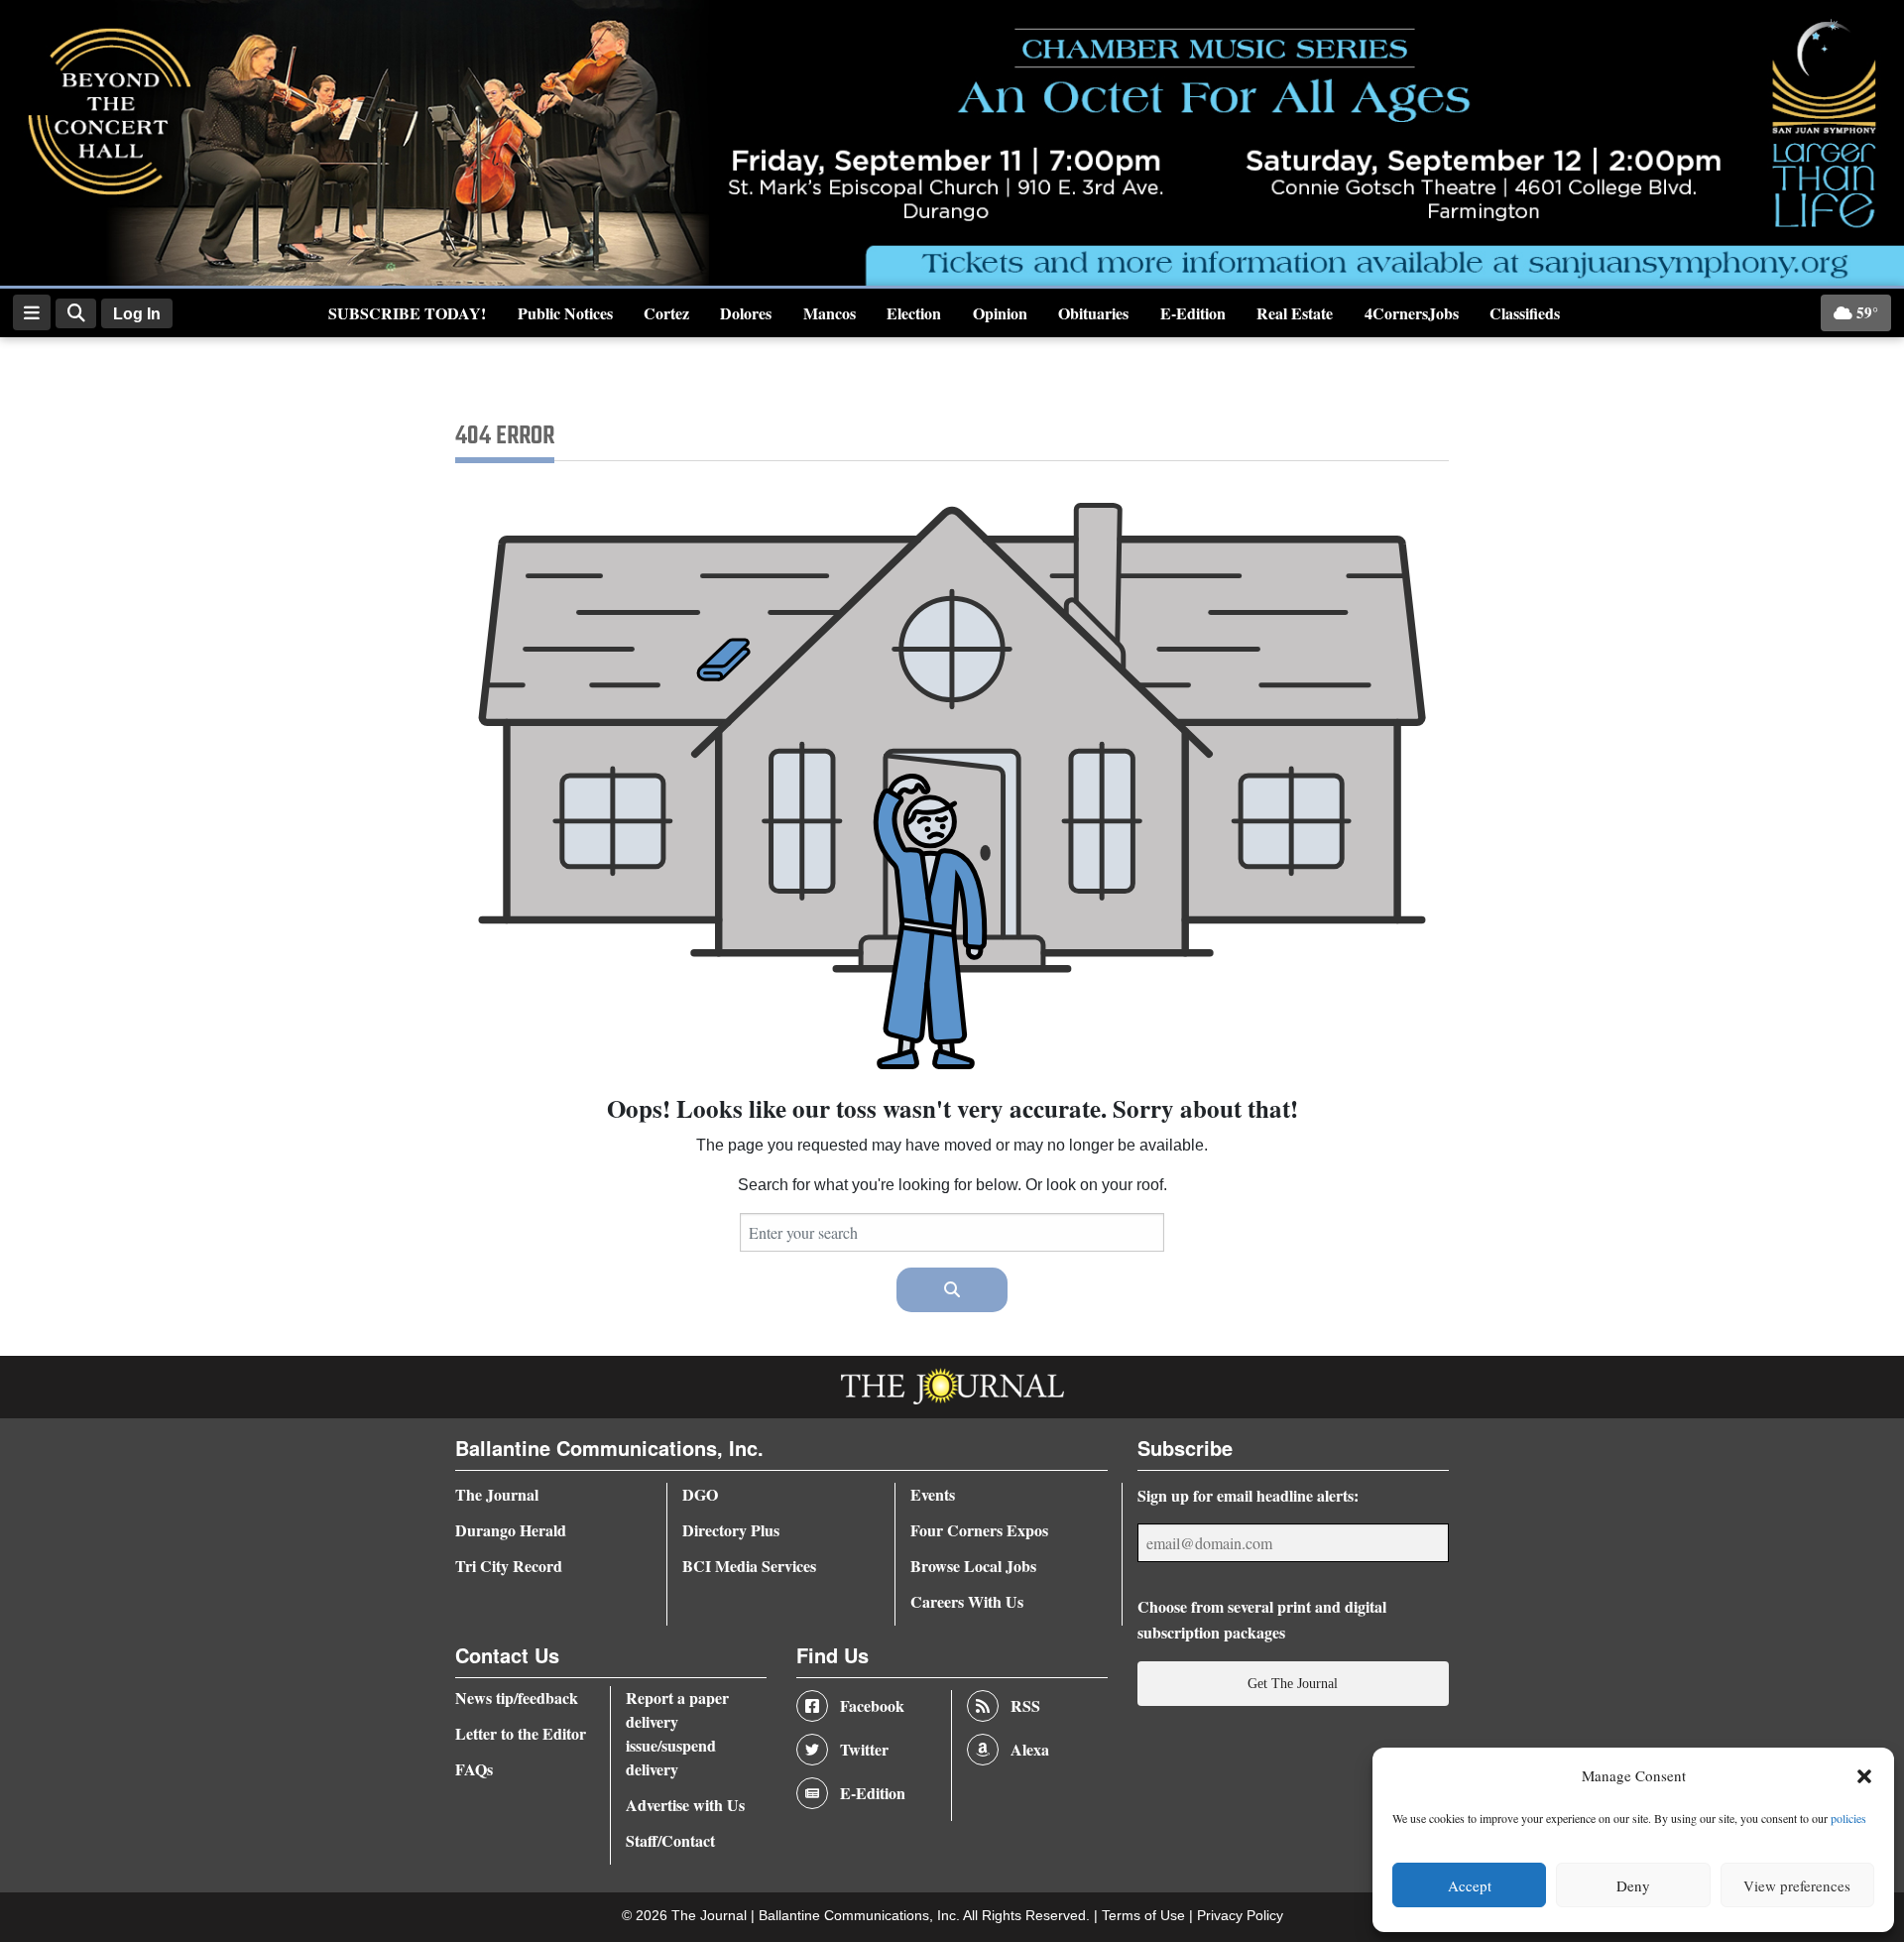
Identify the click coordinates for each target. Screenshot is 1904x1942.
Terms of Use (1145, 1916)
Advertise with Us (685, 1805)
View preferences (1797, 1885)
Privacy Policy (1240, 1916)
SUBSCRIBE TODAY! (407, 313)
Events (933, 1494)
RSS (1025, 1705)
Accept (1470, 1885)
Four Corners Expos (979, 1530)
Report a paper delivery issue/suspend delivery (677, 1733)
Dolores (746, 313)
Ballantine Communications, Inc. (861, 1916)
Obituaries (1093, 313)
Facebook (872, 1705)
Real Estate (1295, 313)
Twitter (864, 1749)
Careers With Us (967, 1601)
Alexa (1030, 1749)
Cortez (666, 313)
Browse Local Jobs (973, 1566)
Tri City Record (509, 1566)
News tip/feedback (517, 1698)
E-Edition (1193, 313)
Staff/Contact (670, 1840)
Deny (1633, 1885)
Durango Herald (511, 1530)
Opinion (1000, 313)
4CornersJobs (1412, 313)
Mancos (830, 313)
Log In (137, 314)
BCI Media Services (749, 1566)
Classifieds (1525, 313)
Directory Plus (731, 1530)
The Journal (497, 1494)
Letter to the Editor (521, 1733)
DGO (700, 1494)
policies (1848, 1818)
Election (914, 313)
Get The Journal (1293, 1683)
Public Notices (565, 313)
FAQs (474, 1769)
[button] (1864, 1776)
